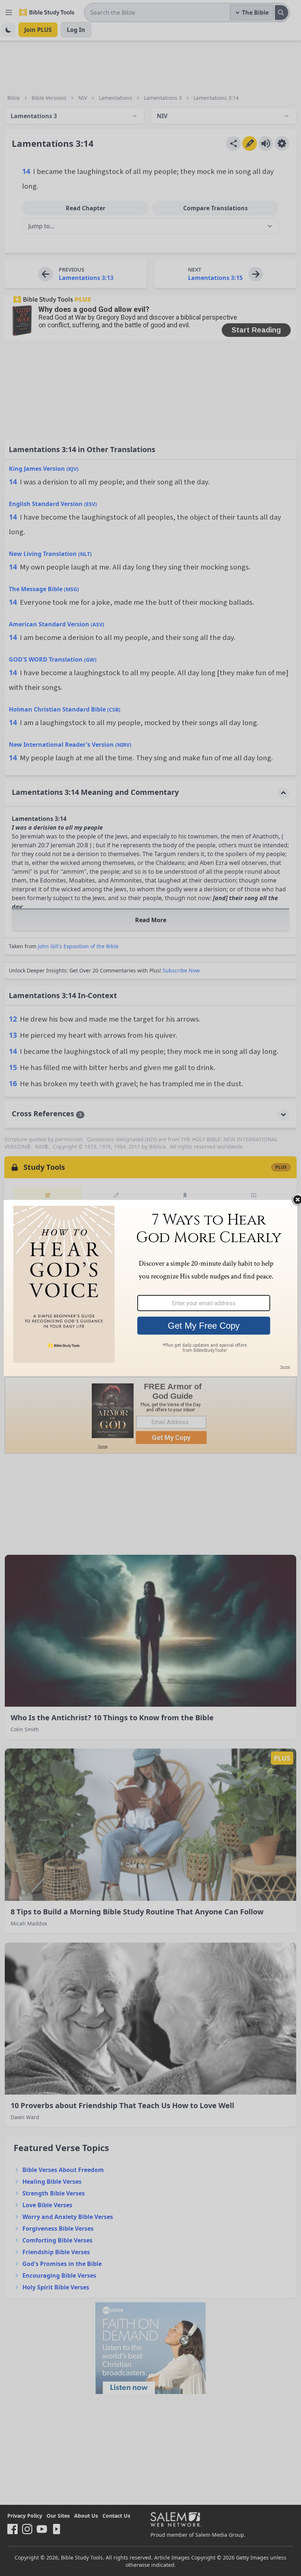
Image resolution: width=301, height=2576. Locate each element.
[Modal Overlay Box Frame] (150, 1288)
